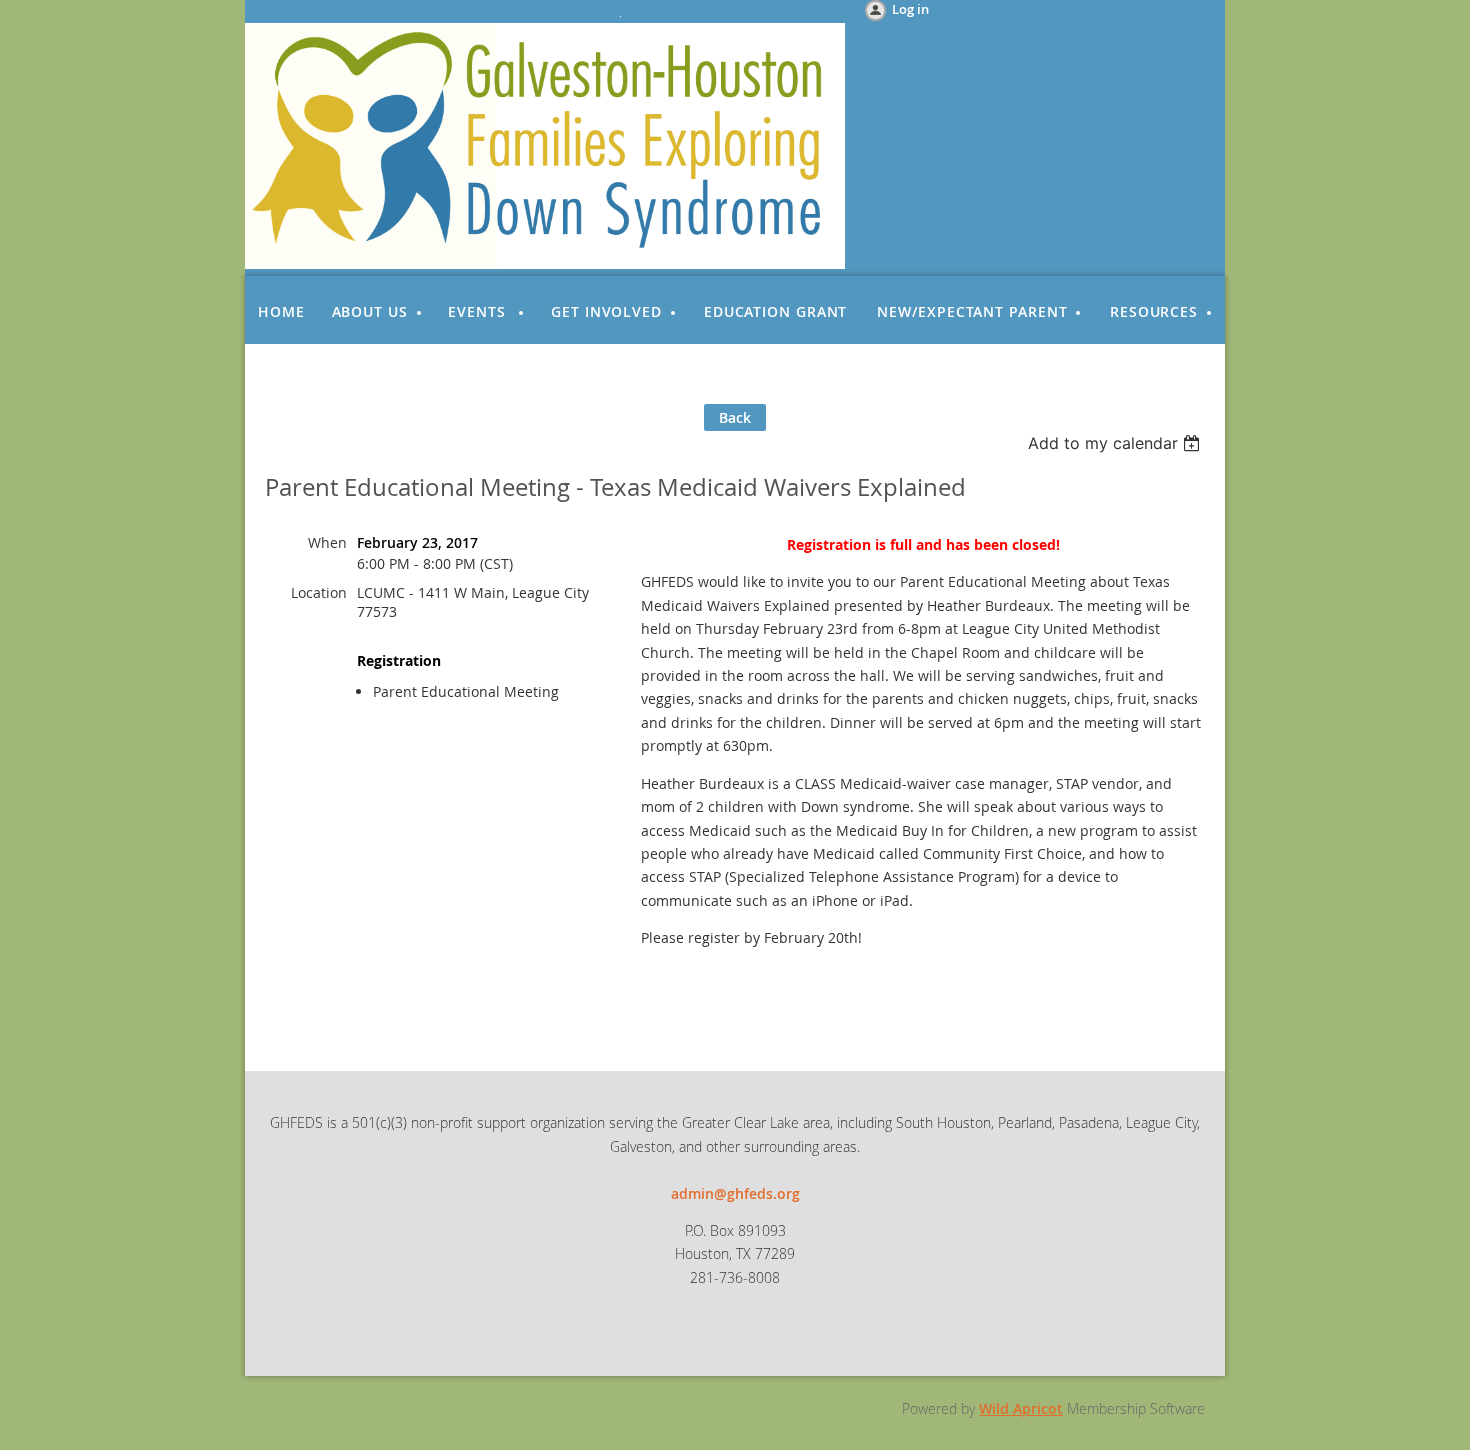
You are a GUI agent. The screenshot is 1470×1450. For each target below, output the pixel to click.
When (327, 542)
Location (319, 592)
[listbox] (1116, 443)
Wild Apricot (1021, 1408)
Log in (910, 9)
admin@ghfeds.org (735, 1193)
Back (735, 417)
